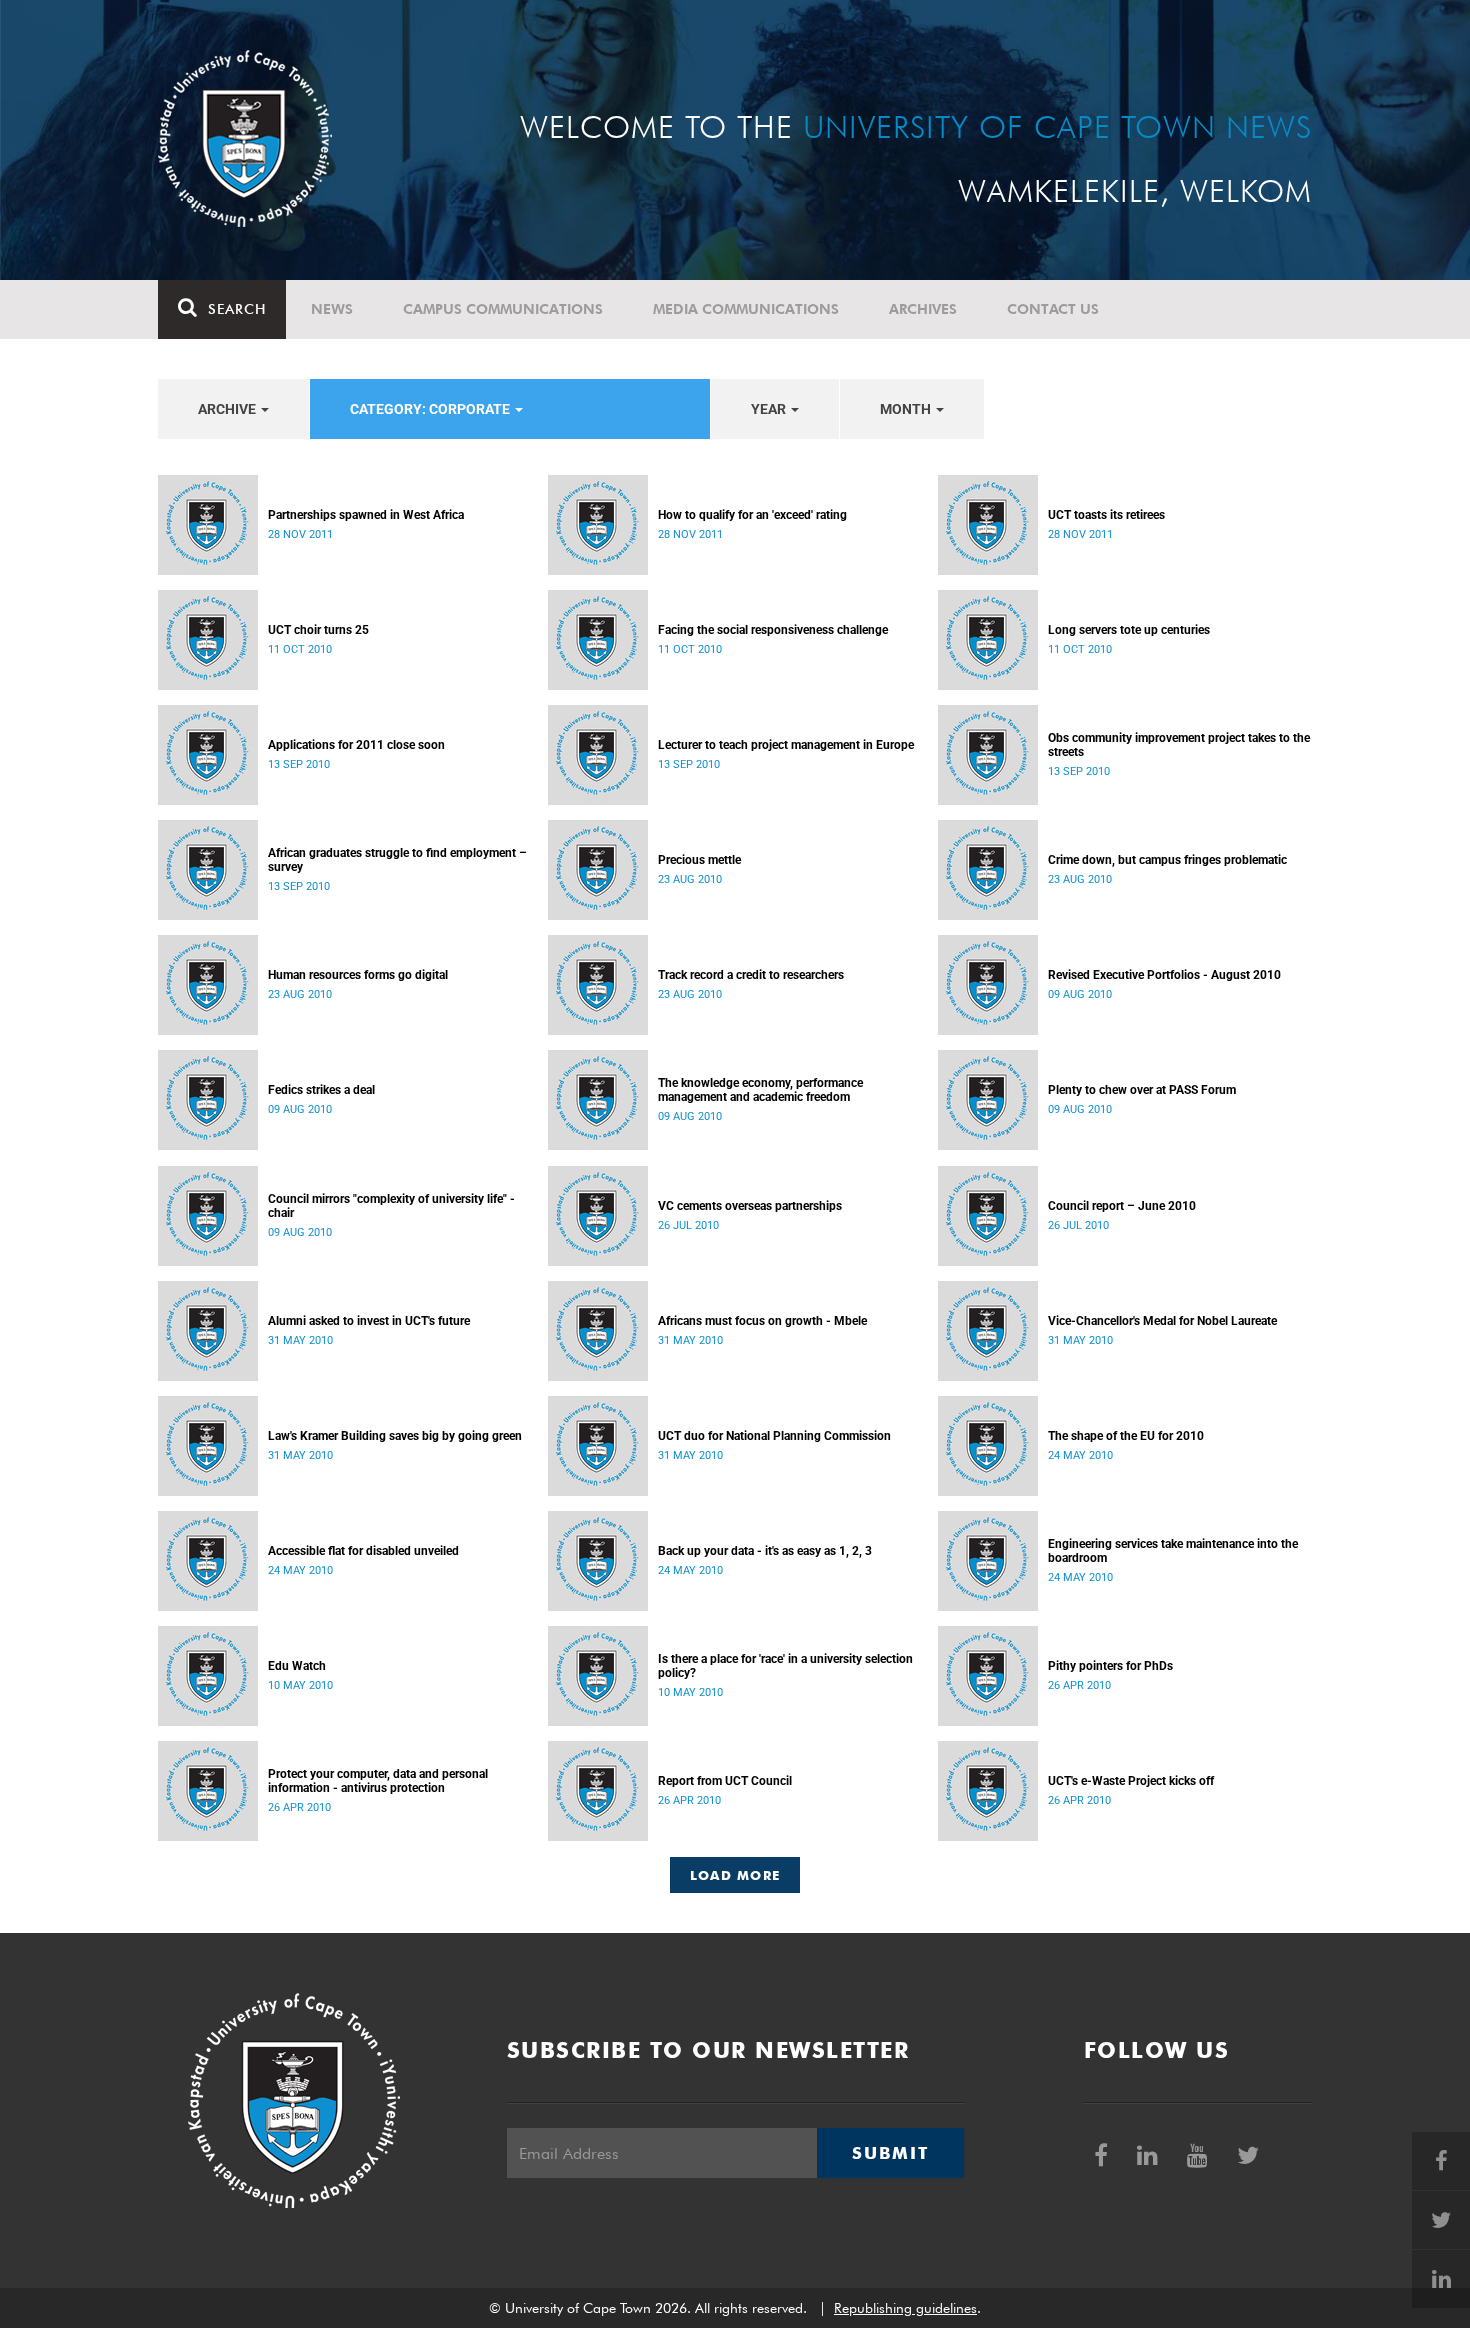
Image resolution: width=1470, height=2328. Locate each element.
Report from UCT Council (725, 1781)
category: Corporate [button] (431, 409)
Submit (890, 2153)
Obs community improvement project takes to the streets (1179, 745)
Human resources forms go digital (358, 975)
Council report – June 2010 (1122, 1206)
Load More (735, 1875)
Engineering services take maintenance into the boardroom (1173, 1551)
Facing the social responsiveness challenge (773, 630)
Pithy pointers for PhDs (1110, 1666)
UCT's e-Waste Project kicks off (1131, 1781)
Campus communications (503, 309)
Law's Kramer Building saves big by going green (395, 1436)
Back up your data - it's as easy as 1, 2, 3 (765, 1551)
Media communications (746, 309)
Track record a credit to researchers (751, 975)
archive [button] (228, 409)
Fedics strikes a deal (321, 1090)
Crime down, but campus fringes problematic (1167, 860)
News (332, 309)
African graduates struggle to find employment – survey (397, 860)
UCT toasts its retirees (1106, 515)
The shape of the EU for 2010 (1126, 1436)
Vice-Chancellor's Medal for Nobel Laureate (1162, 1321)
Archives (923, 309)
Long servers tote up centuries (1129, 630)
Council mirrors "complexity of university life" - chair (391, 1206)
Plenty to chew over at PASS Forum (1142, 1090)
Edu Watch (297, 1666)
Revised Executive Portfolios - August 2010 (1164, 975)
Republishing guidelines (905, 2308)
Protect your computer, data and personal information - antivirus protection (378, 1781)
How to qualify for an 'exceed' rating (752, 515)
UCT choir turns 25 (318, 630)
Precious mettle (699, 860)
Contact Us (1053, 309)
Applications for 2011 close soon (356, 745)
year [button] (770, 409)
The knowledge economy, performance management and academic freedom (760, 1090)
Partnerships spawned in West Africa (366, 515)
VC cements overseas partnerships (750, 1206)
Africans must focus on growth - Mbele (762, 1321)
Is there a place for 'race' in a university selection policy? (785, 1666)
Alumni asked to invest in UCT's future (369, 1321)
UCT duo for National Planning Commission (774, 1436)
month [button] (907, 409)
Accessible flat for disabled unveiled (363, 1551)
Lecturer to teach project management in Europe (786, 745)
